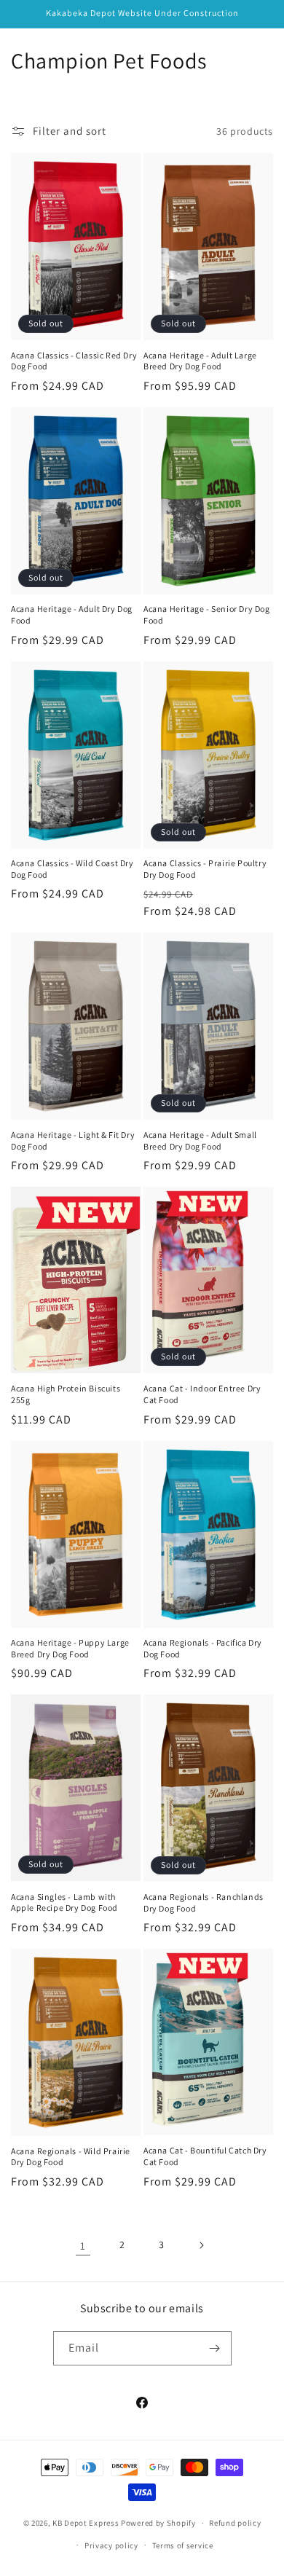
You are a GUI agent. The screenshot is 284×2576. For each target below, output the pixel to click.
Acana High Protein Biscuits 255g (66, 1394)
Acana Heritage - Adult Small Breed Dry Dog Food (200, 1140)
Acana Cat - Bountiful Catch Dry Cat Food (205, 2156)
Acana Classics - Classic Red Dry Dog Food (74, 361)
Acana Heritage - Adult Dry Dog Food (72, 614)
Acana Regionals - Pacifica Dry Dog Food (203, 1648)
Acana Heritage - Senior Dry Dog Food (207, 614)
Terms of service (183, 2545)
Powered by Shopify (158, 2523)
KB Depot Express (86, 2523)
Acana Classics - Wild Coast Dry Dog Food (72, 869)
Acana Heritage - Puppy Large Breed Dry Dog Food (70, 1648)
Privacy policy (111, 2545)
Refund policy (235, 2523)
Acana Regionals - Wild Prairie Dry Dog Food (71, 2157)
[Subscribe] (215, 2348)
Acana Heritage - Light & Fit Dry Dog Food (73, 1140)
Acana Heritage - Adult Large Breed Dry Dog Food (200, 361)
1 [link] (83, 2246)
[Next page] (201, 2245)
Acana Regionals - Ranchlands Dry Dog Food (204, 1902)
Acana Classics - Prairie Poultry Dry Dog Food (205, 869)
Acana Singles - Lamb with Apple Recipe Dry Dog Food (64, 1902)
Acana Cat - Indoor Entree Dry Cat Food (202, 1394)
